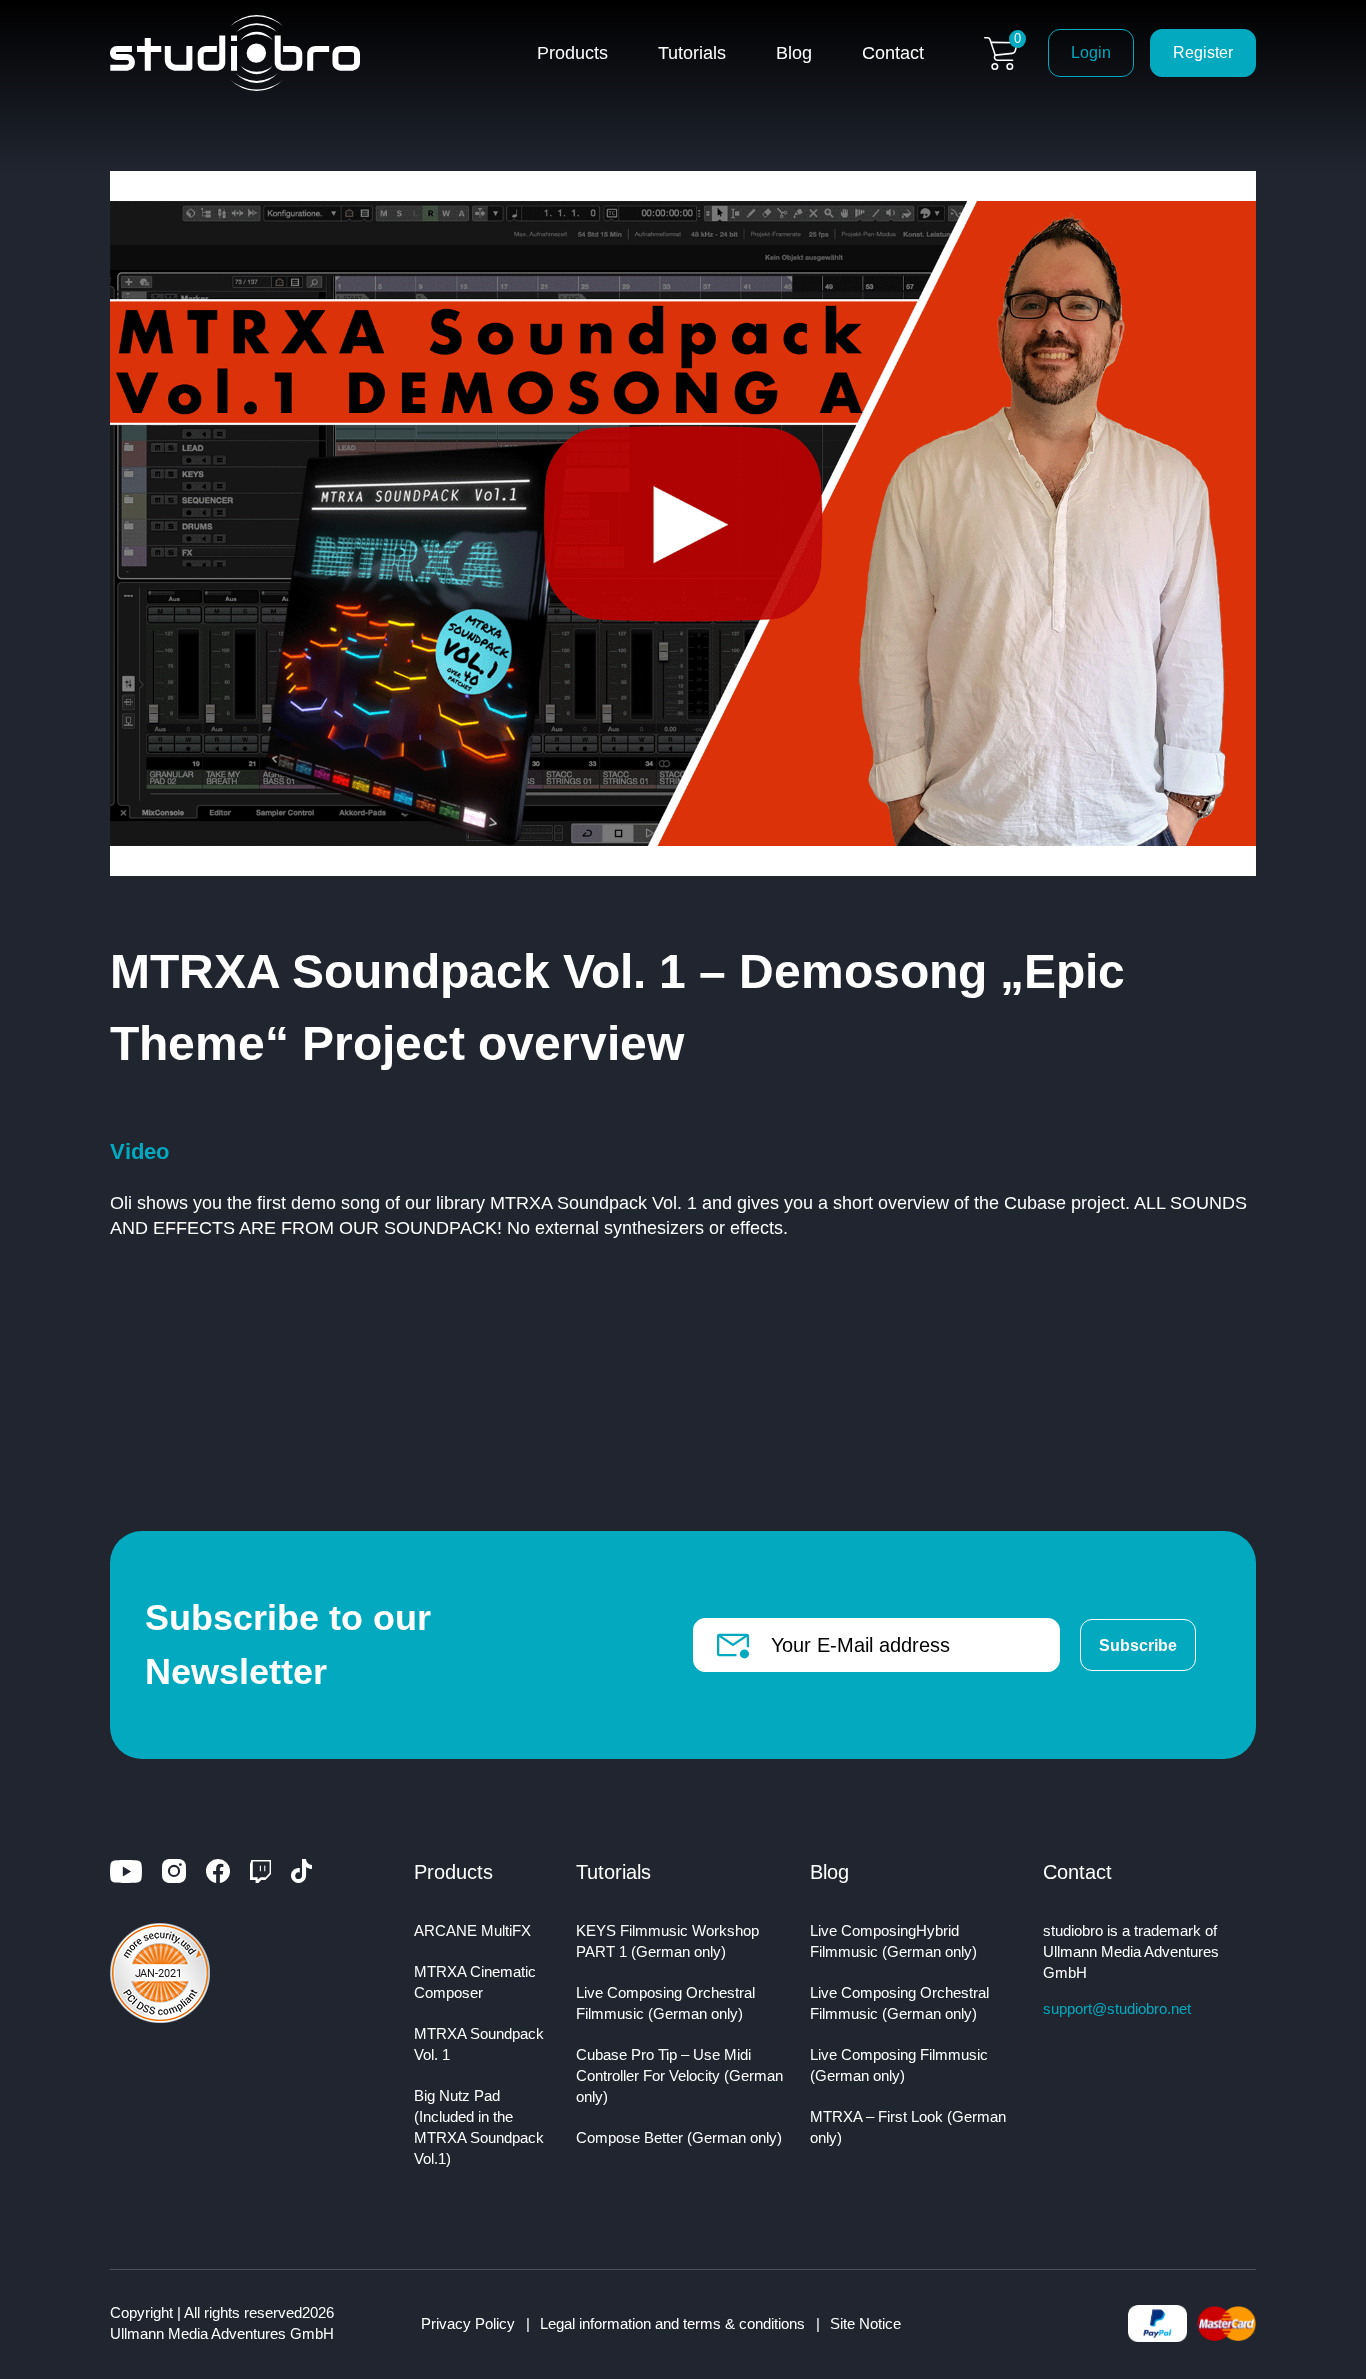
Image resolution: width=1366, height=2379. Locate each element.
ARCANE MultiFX (472, 1930)
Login (1091, 52)
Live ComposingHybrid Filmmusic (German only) (893, 1941)
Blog (794, 53)
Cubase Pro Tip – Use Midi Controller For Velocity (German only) (679, 2075)
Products (572, 53)
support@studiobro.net (1117, 2008)
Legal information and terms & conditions (672, 2323)
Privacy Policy (468, 2323)
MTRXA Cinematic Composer (475, 1982)
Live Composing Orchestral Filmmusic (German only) (665, 2003)
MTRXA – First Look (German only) (908, 2127)
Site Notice (865, 2323)
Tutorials (692, 53)
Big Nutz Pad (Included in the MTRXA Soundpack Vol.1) (479, 2127)
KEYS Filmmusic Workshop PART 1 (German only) (667, 1941)
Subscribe (1138, 1645)
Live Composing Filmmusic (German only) (899, 2065)
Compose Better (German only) (679, 2137)
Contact (893, 53)
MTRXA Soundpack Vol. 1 (479, 2044)
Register (1203, 52)
